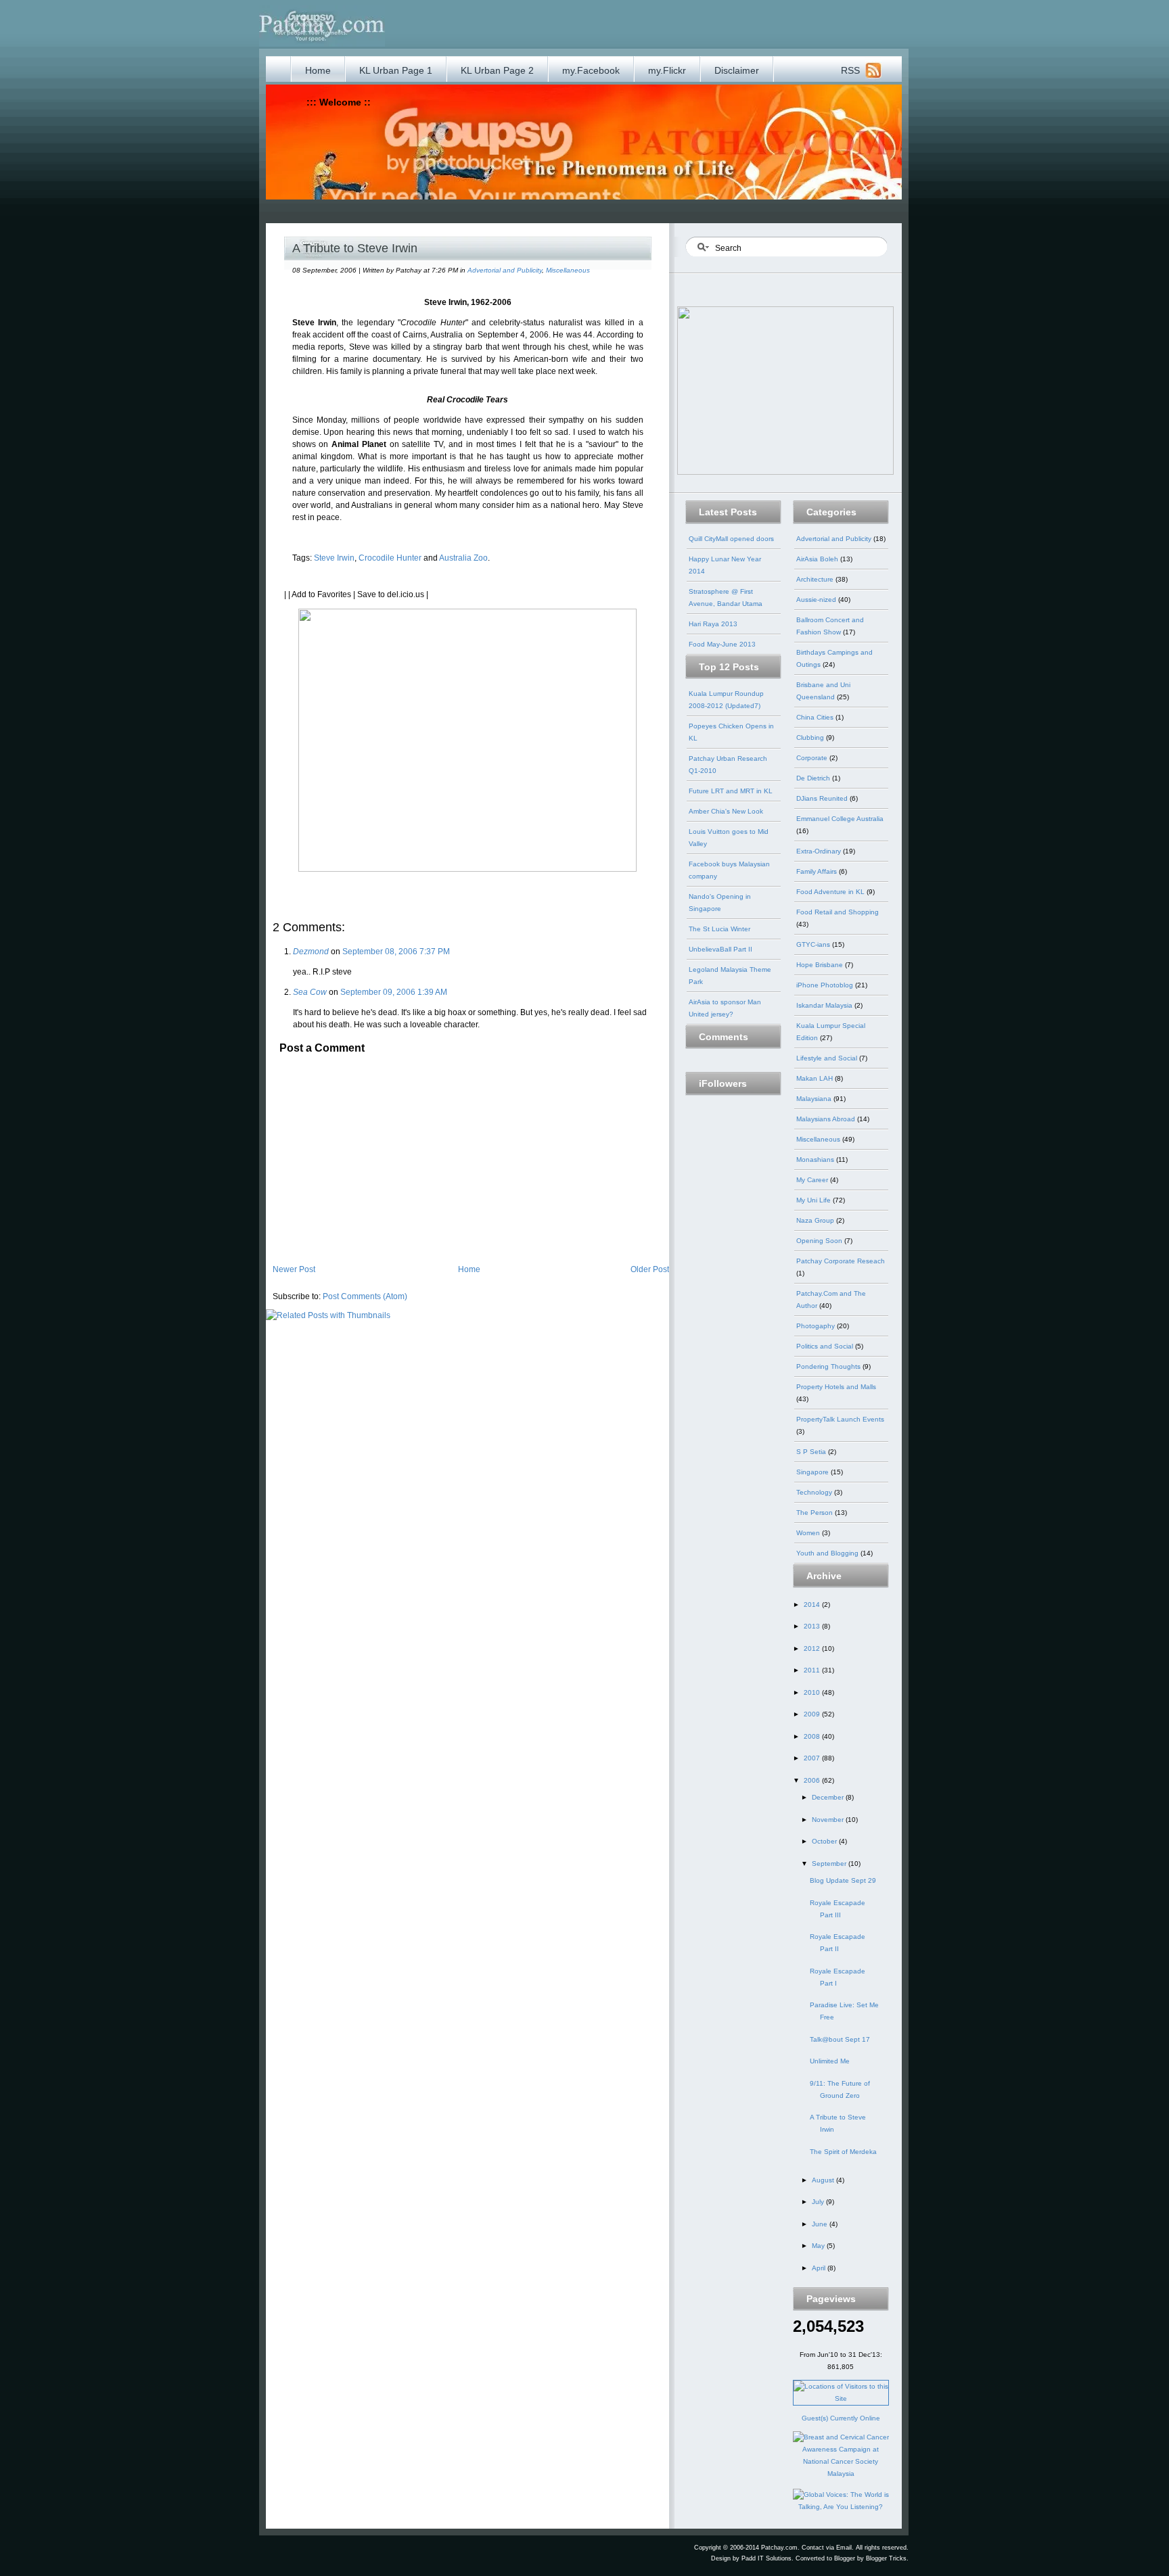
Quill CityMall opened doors (731, 539)
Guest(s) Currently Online (841, 2418)
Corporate (813, 758)
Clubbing (811, 737)
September (830, 1864)
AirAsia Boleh (818, 559)
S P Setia (812, 1452)
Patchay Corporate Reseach (841, 1261)
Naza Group (816, 1220)
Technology (815, 1492)
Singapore (813, 1472)
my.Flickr (667, 70)
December (829, 1797)
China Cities (816, 717)
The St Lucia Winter (719, 929)
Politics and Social (826, 1346)
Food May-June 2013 (722, 644)
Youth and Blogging (828, 1553)
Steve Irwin (334, 558)
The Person (816, 1513)
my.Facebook (591, 70)
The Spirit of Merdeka (843, 2152)
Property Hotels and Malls (836, 1387)
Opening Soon (820, 1241)
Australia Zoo (463, 558)
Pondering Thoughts (829, 1366)
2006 (813, 1780)
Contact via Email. (828, 2548)
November (829, 1820)
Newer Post (294, 1269)
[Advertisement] (549, 210)
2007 (813, 1758)
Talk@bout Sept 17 (840, 2039)
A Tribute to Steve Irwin (355, 248)
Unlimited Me (830, 2061)
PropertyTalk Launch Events (840, 1419)
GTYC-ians (814, 944)
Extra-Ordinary (820, 851)
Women (809, 1533)
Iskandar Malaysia (825, 1005)
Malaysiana (815, 1099)
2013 (813, 1626)
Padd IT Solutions (766, 2558)
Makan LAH (816, 1078)
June (821, 2224)
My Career (813, 1180)
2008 (813, 1736)
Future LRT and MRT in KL (731, 791)
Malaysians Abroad (827, 1119)
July (819, 2202)
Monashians (816, 1160)
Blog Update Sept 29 (843, 1880)
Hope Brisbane (821, 965)
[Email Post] (285, 881)
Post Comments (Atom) (365, 1296)
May (819, 2246)
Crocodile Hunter (390, 558)
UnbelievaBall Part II (720, 949)
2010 (813, 1692)
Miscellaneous (568, 270)
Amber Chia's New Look (726, 811)
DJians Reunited (823, 798)
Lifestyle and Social (828, 1058)
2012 (813, 1648)
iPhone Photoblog (826, 985)
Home (318, 70)
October (825, 1841)
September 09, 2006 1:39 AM (394, 992)
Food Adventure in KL (831, 892)
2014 (813, 1605)
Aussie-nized (817, 600)
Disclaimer (737, 70)
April (820, 2268)
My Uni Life (815, 1200)
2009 (813, 1714)
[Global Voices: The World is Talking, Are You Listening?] (841, 2507)
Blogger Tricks (886, 2558)
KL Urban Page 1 (396, 70)
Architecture (816, 579)
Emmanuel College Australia (840, 819)
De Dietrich (814, 778)
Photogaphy (817, 1326)
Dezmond (311, 952)
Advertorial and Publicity (505, 270)
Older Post (650, 1269)
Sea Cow (310, 992)
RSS (850, 70)
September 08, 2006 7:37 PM (396, 952)
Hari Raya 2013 (713, 624)
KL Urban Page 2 (497, 70)
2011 (813, 1670)
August (824, 2180)
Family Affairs (818, 871)
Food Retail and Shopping (838, 912)
